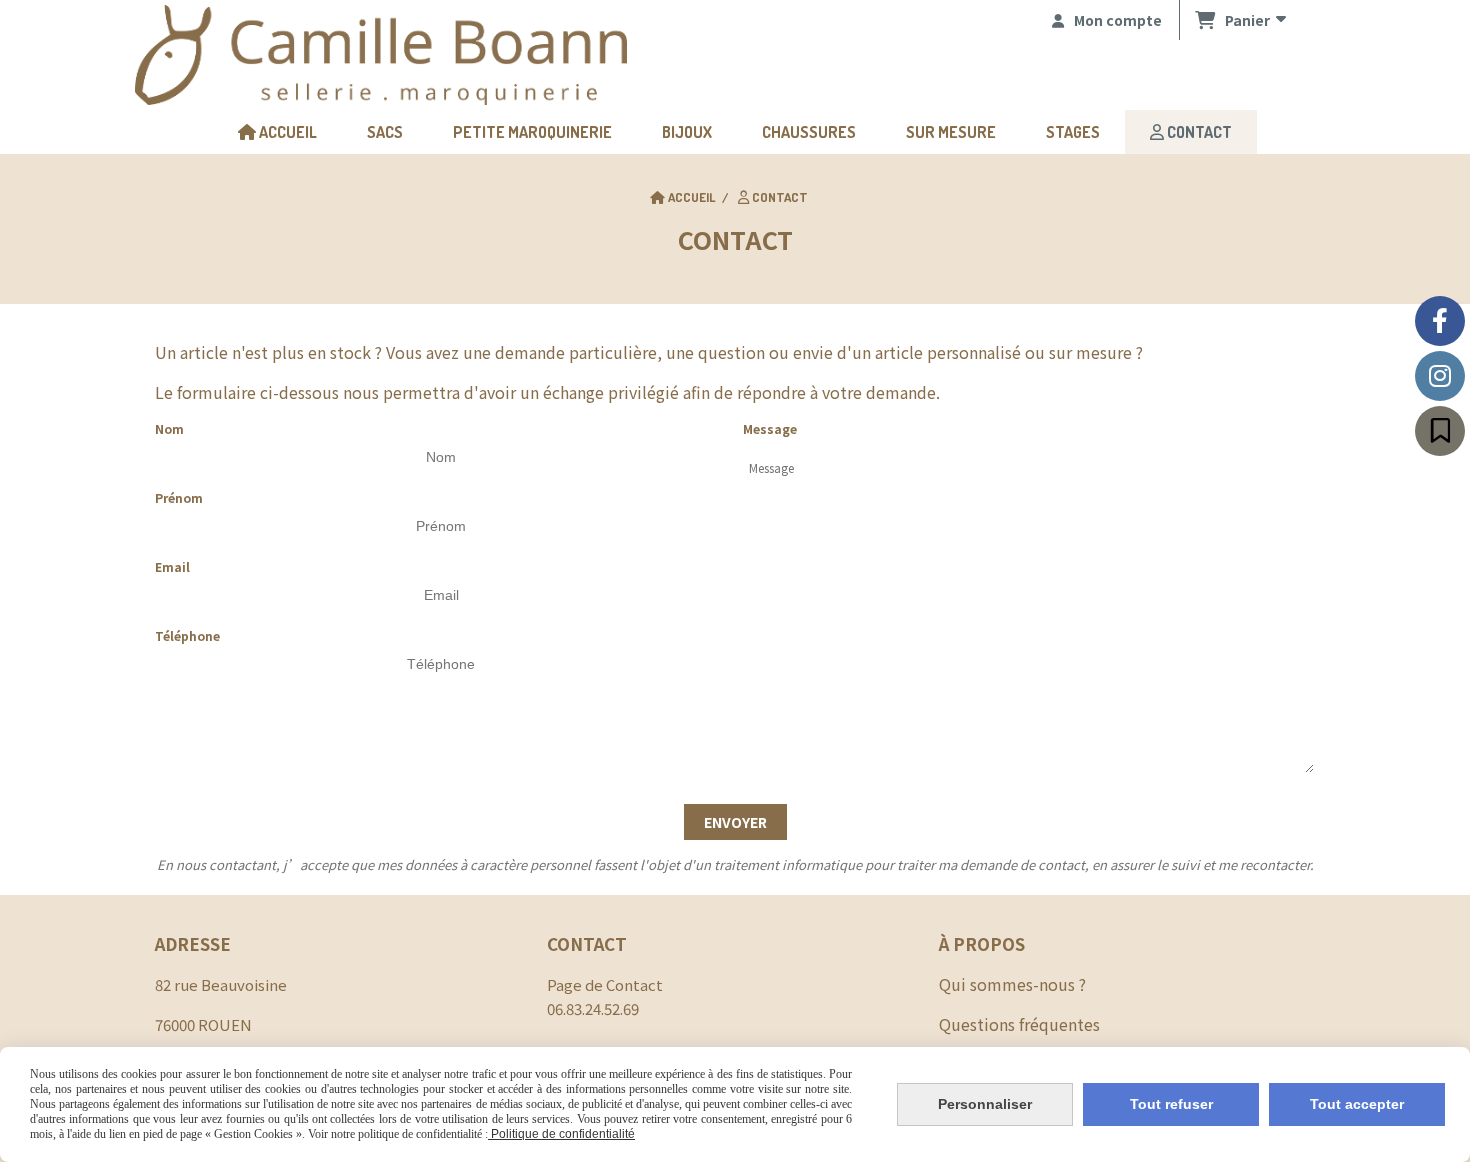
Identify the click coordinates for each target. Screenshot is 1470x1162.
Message (770, 428)
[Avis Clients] (1440, 431)
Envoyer (735, 822)
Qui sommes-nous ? (1012, 984)
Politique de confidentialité (561, 1134)
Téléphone (187, 635)
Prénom (179, 497)
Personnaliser (985, 1104)
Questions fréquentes (1019, 1024)
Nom (169, 428)
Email (172, 566)
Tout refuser (1171, 1104)
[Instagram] (1440, 376)
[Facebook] (1440, 321)
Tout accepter (1357, 1104)
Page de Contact (605, 984)
